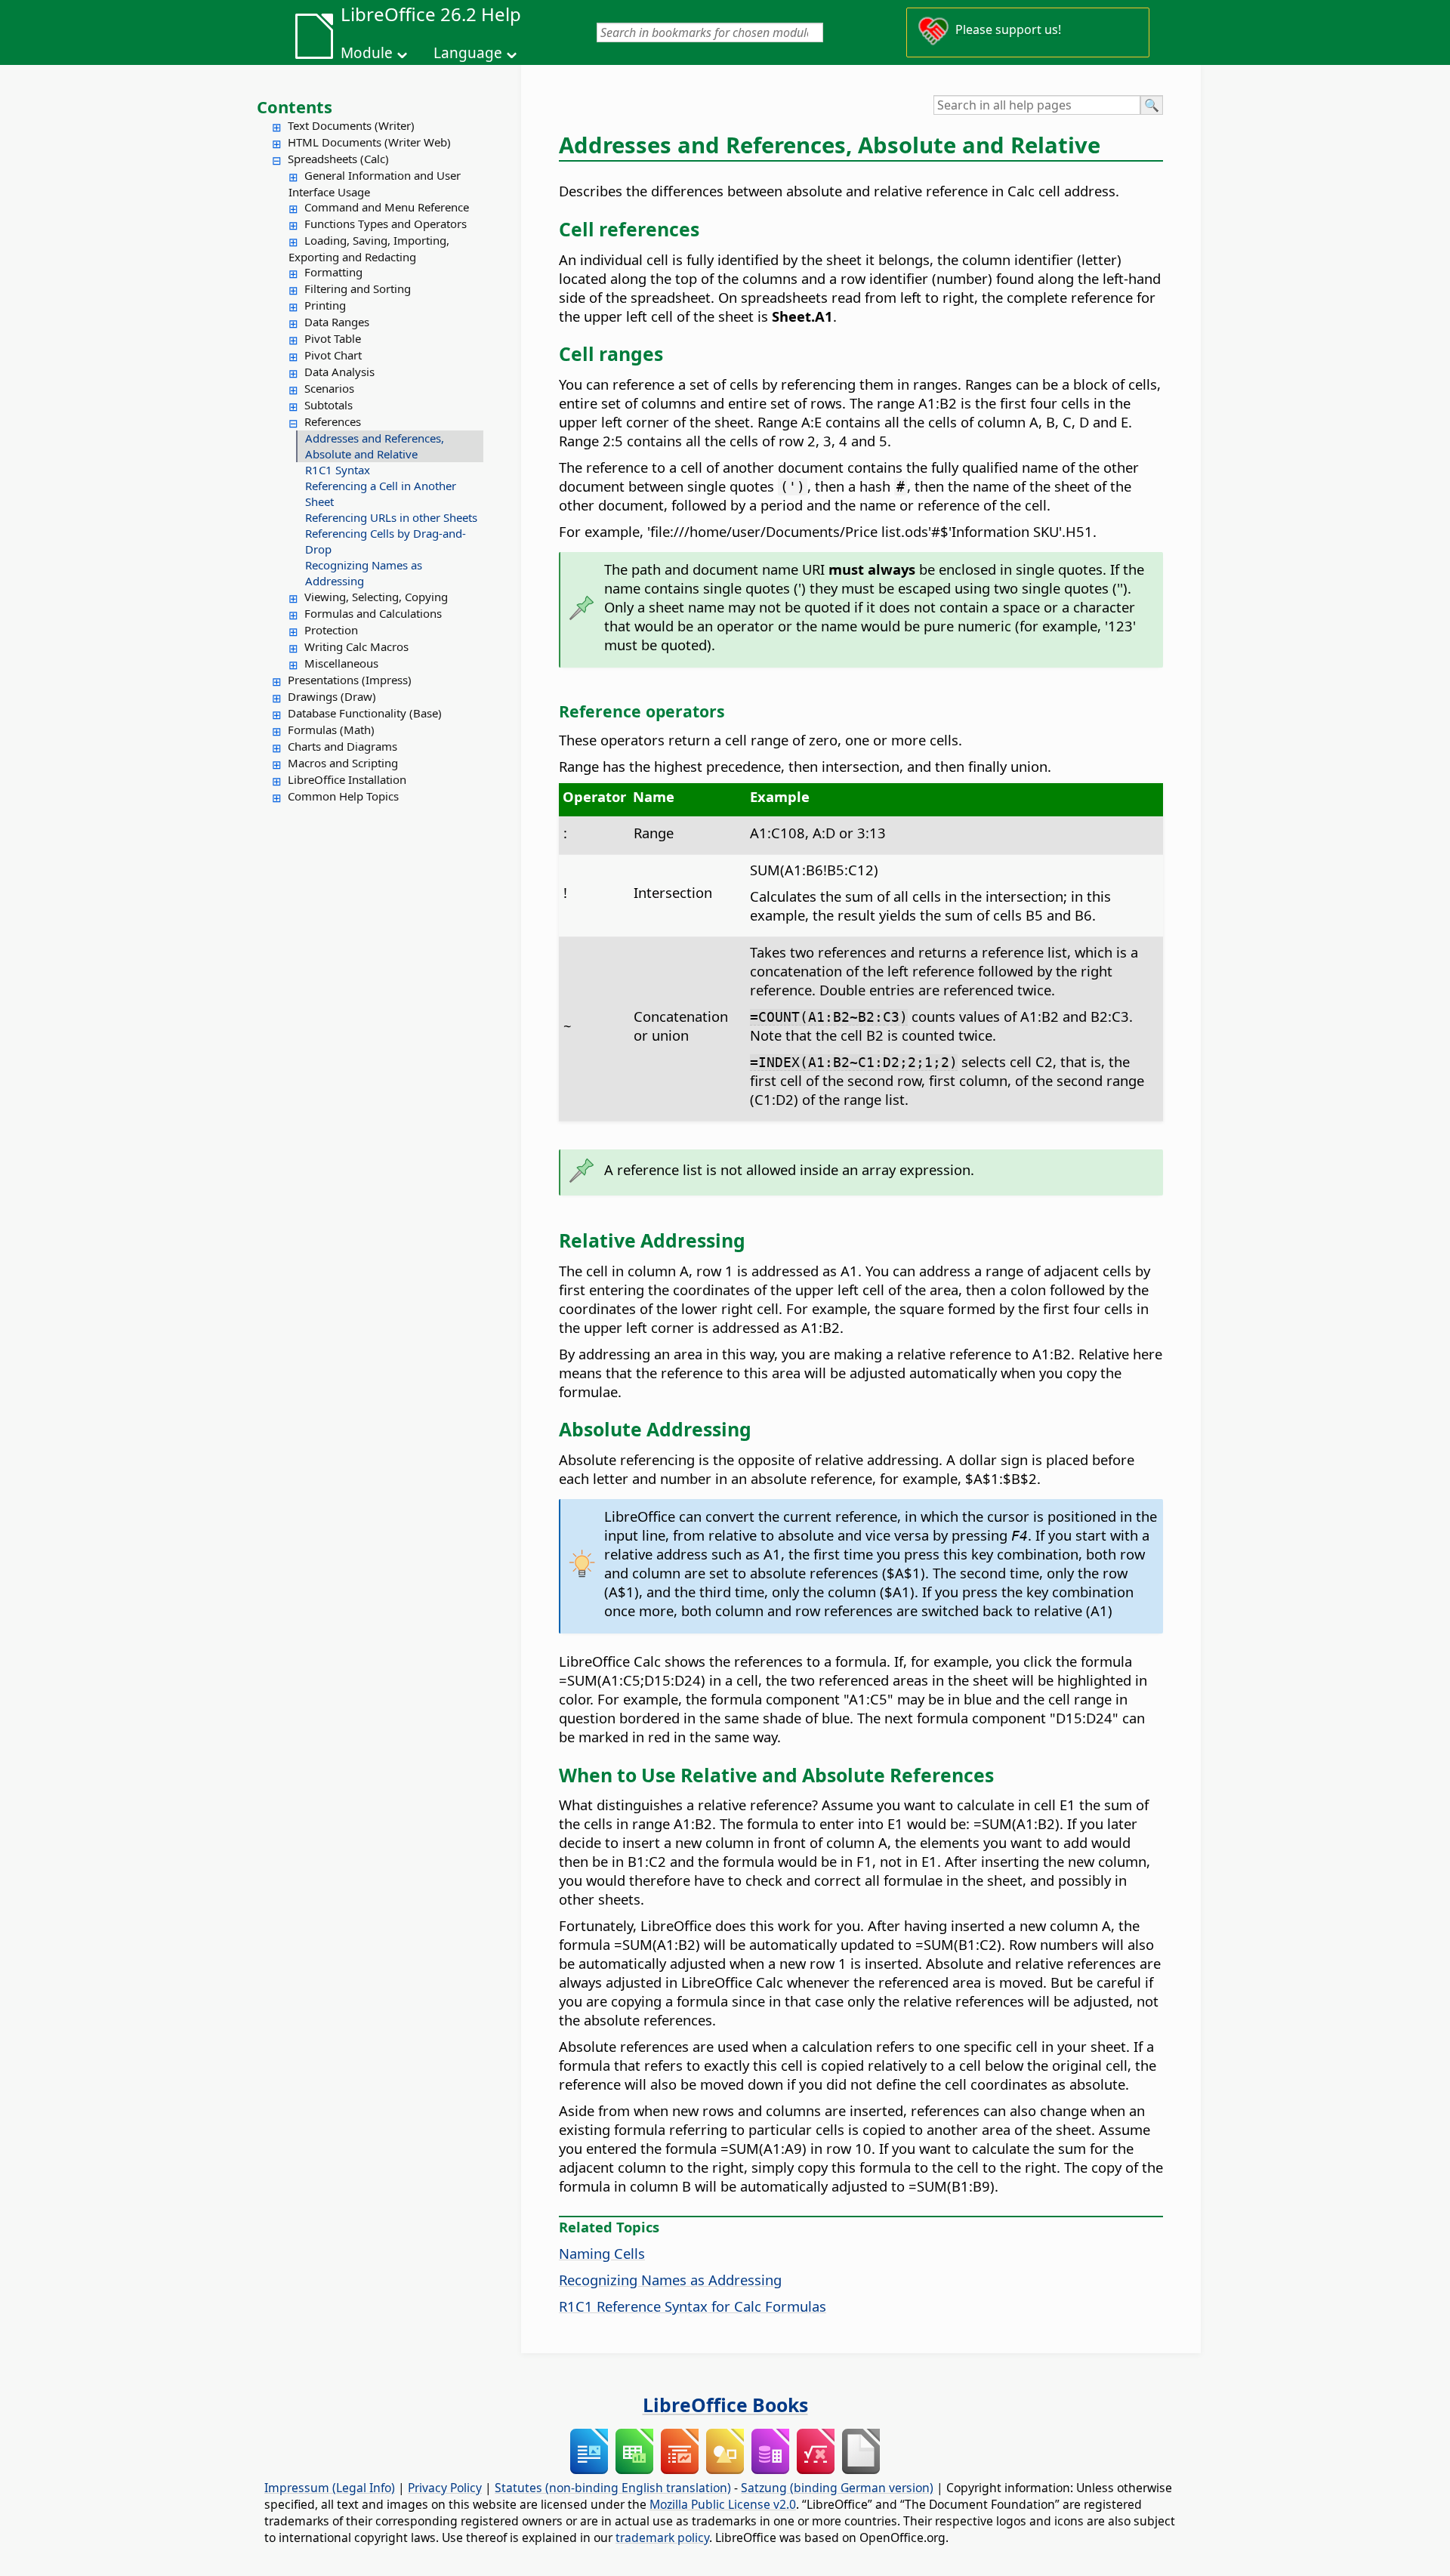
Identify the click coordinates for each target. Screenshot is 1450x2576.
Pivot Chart (333, 355)
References (333, 421)
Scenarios (329, 388)
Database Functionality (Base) (365, 713)
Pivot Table (333, 338)
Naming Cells (602, 2253)
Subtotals (329, 405)
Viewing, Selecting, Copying (376, 597)
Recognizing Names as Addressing (364, 573)
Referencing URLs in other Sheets (391, 517)
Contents (295, 106)
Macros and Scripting (343, 763)
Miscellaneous (341, 663)
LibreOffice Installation (347, 779)
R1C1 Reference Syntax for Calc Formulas (693, 2306)
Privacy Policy (445, 2488)
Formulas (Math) (331, 730)
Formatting (333, 272)
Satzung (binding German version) (837, 2488)
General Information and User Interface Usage (375, 184)
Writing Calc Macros (356, 646)
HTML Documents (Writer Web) (369, 142)
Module (367, 53)
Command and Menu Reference (387, 207)
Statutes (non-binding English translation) (613, 2488)
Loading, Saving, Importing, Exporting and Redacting (369, 248)
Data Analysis (339, 372)
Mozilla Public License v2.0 (723, 2504)
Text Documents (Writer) (351, 125)
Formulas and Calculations (373, 613)
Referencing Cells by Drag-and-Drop (386, 541)
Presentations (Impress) (350, 680)
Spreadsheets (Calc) (338, 159)
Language (468, 53)
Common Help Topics (343, 796)
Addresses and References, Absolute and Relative (375, 446)
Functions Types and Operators (386, 224)
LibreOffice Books (725, 2405)
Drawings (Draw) (332, 696)
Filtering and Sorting (358, 288)
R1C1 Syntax (338, 470)
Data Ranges (337, 322)
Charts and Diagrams (342, 746)
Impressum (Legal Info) (330, 2488)
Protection (331, 630)
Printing (325, 305)
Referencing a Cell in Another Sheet (381, 494)
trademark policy (662, 2537)
